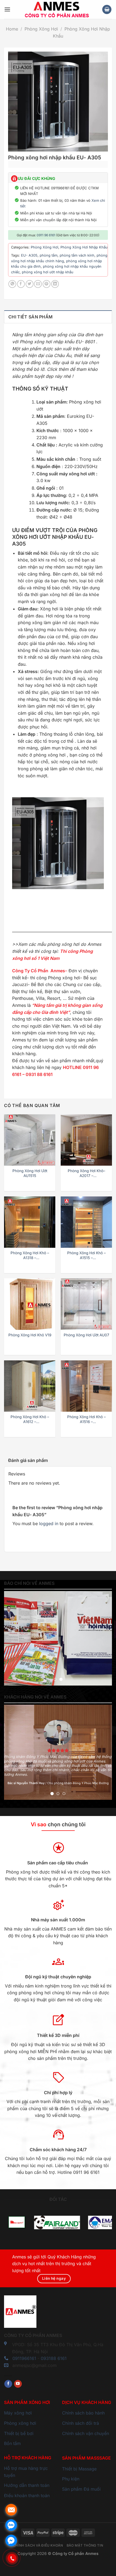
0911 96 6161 (46, 235)
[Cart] (107, 10)
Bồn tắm (12, 2443)
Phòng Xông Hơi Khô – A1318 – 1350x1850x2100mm (30, 1255)
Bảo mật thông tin (85, 2545)
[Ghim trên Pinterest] (47, 284)
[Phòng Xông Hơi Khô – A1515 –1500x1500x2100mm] (86, 1222)
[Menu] (7, 9)
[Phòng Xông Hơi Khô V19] (30, 1304)
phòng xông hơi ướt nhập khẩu (48, 272)
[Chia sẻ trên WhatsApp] (12, 284)
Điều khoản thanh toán (27, 2496)
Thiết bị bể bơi (19, 2433)
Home (12, 29)
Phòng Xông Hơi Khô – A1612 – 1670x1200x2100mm (30, 1419)
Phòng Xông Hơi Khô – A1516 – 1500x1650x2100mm (86, 1419)
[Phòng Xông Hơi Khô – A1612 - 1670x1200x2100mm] (30, 1386)
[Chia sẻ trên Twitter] (30, 284)
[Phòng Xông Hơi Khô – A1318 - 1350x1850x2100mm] (30, 1222)
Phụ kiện (71, 2479)
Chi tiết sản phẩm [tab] (30, 317)
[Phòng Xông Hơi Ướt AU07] (86, 1304)
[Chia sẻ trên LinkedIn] (55, 284)
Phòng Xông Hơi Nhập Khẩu (84, 247)
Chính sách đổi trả (81, 2423)
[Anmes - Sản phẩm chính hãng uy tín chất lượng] (56, 9)
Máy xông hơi (18, 2413)
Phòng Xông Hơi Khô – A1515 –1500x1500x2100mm (86, 1255)
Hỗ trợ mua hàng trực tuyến (26, 2472)
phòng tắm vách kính (77, 255)
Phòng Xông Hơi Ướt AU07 (86, 1335)
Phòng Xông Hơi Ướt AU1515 (30, 1173)
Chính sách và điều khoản (38, 2545)
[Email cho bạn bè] (38, 284)
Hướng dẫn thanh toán (27, 2485)
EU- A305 (29, 255)
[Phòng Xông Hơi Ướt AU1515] (30, 1140)
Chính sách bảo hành (83, 2413)
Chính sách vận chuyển (86, 2433)
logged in (49, 1524)
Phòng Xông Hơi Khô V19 (30, 1335)
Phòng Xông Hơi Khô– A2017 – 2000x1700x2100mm (86, 1173)
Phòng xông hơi (20, 2423)
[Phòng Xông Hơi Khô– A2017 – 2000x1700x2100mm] (86, 1140)
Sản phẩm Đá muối (81, 2489)
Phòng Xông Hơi (41, 29)
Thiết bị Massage (79, 2469)
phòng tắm (49, 255)
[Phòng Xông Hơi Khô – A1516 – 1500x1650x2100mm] (86, 1386)
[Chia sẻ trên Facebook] (21, 284)
